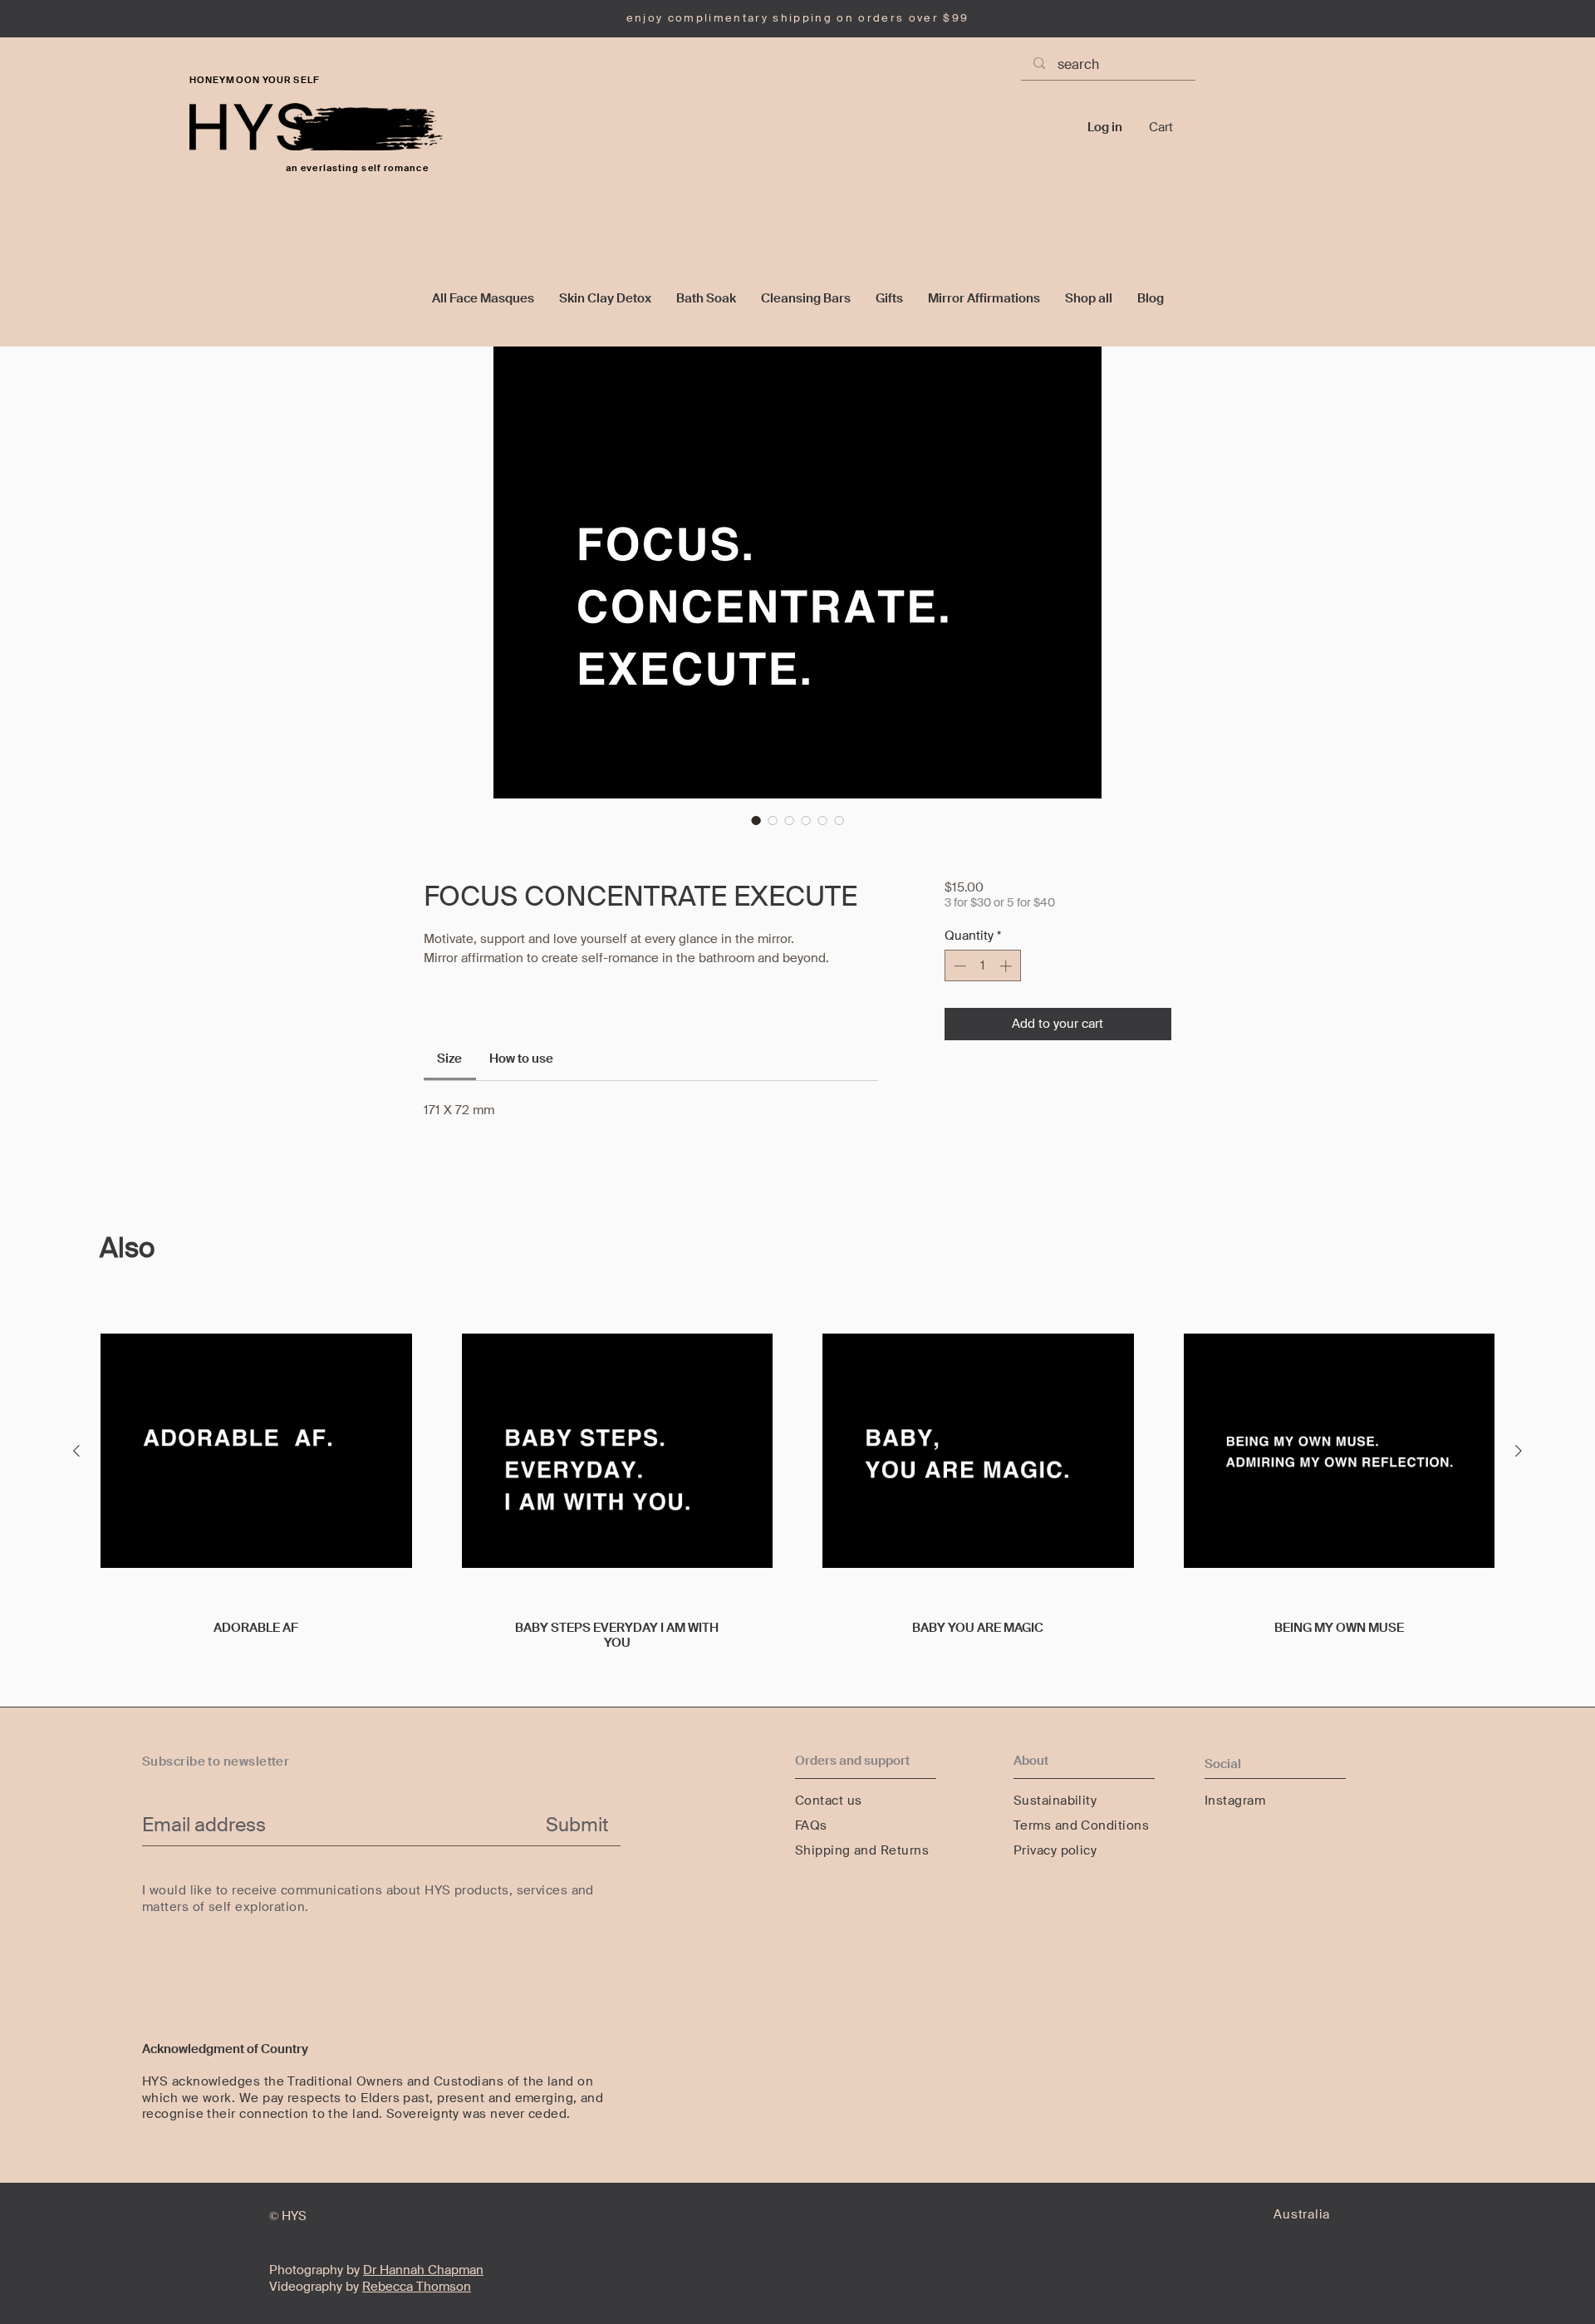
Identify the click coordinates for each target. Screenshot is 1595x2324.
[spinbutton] (982, 966)
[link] (449, 1059)
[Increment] (1007, 966)
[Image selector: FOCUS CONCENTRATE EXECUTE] (756, 820)
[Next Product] (1519, 1451)
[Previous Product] (76, 1451)
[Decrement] (958, 966)
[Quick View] (256, 1451)
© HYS (288, 2216)
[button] (1172, 127)
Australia (1302, 2214)
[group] (797, 1494)
